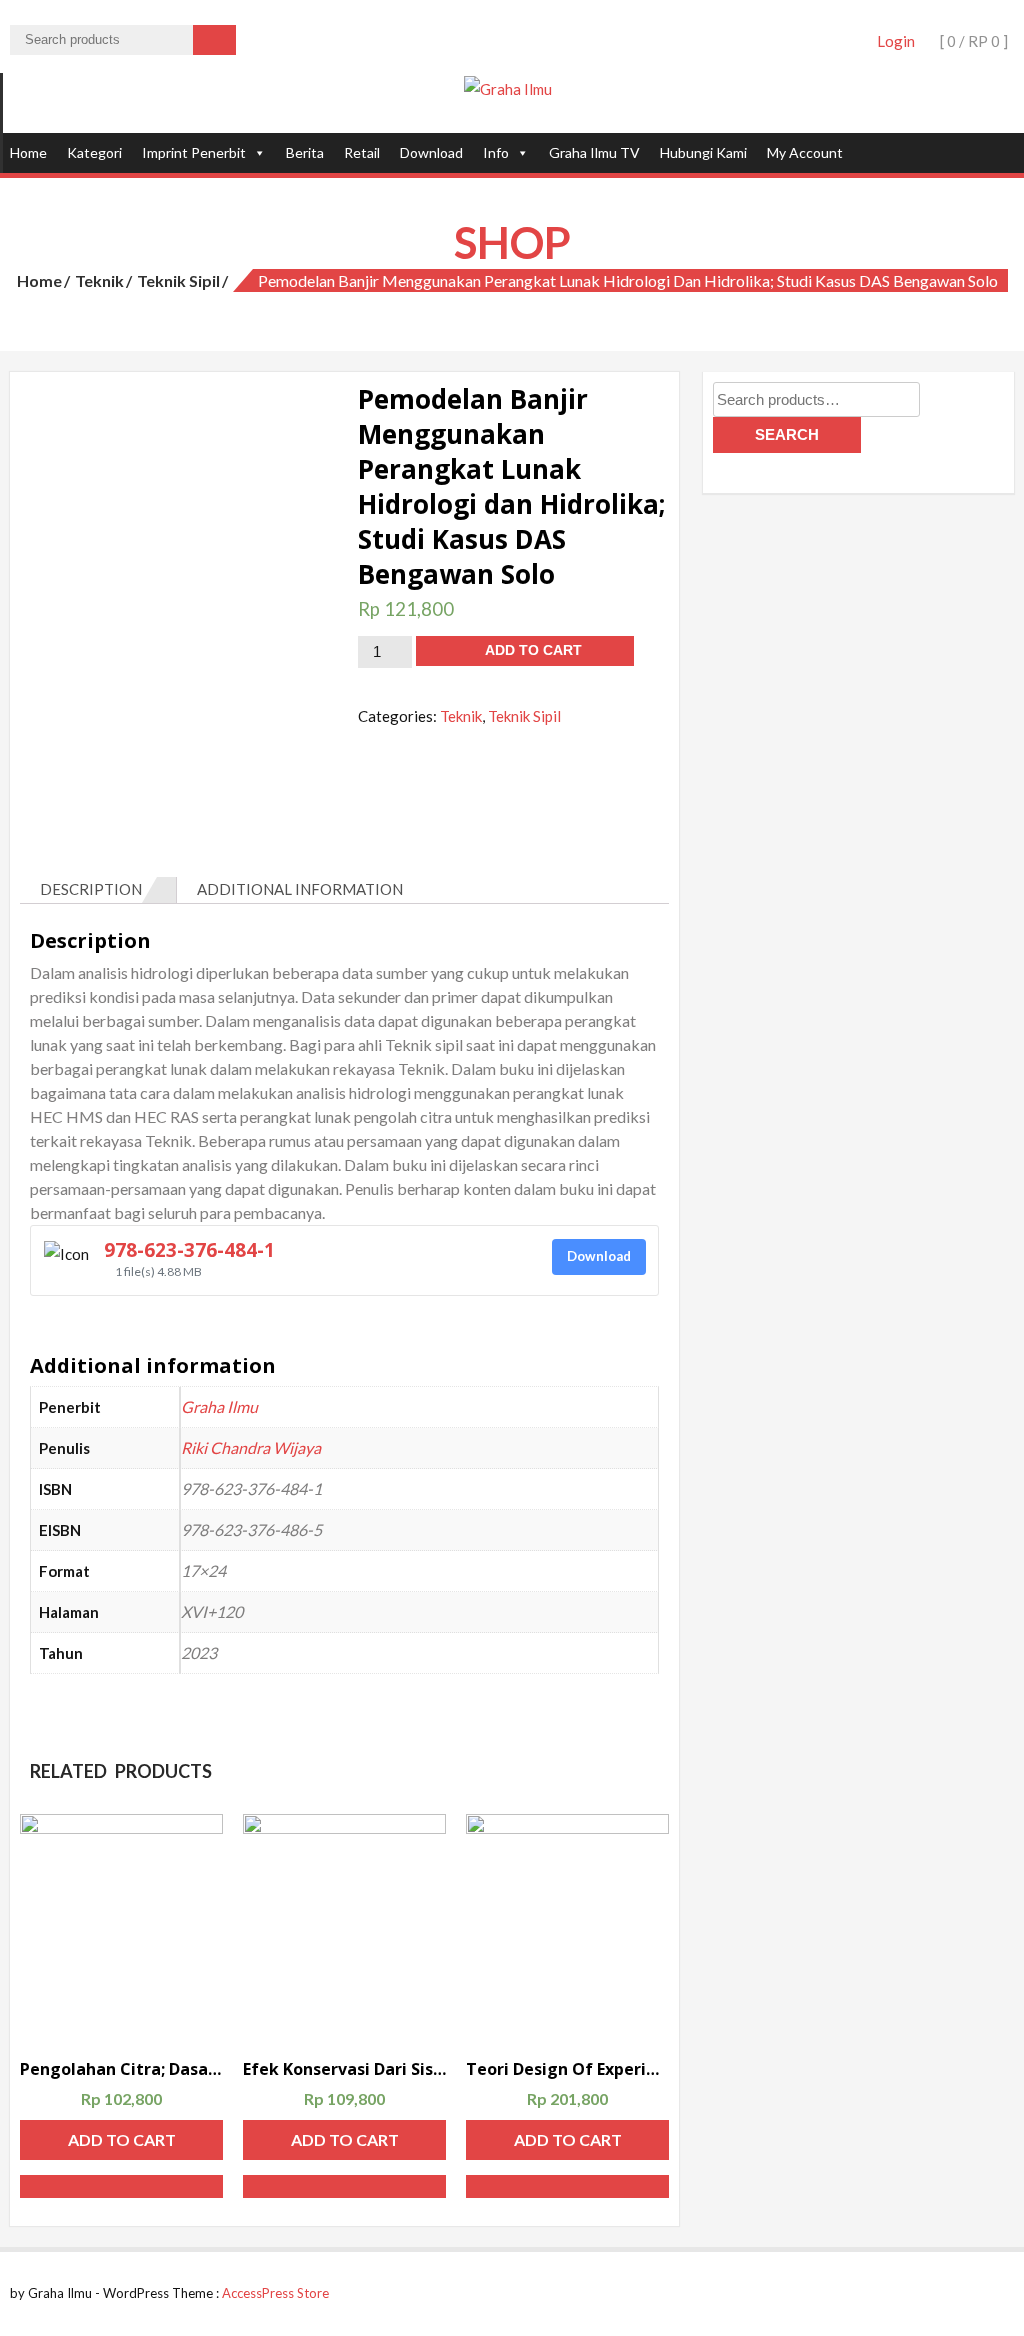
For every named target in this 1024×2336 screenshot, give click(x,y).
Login (896, 41)
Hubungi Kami (703, 152)
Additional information (300, 889)
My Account (805, 152)
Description (91, 889)
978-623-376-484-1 (189, 1249)
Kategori (94, 152)
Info (496, 152)
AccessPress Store (275, 2293)
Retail (362, 152)
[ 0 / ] (972, 41)
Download (431, 152)
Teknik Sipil (178, 280)
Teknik (99, 280)
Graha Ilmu (219, 1406)
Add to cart (533, 650)
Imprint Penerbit (194, 152)
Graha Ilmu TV (594, 152)
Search (787, 434)
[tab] (98, 890)
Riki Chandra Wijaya (251, 1447)
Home (28, 152)
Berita (305, 152)
